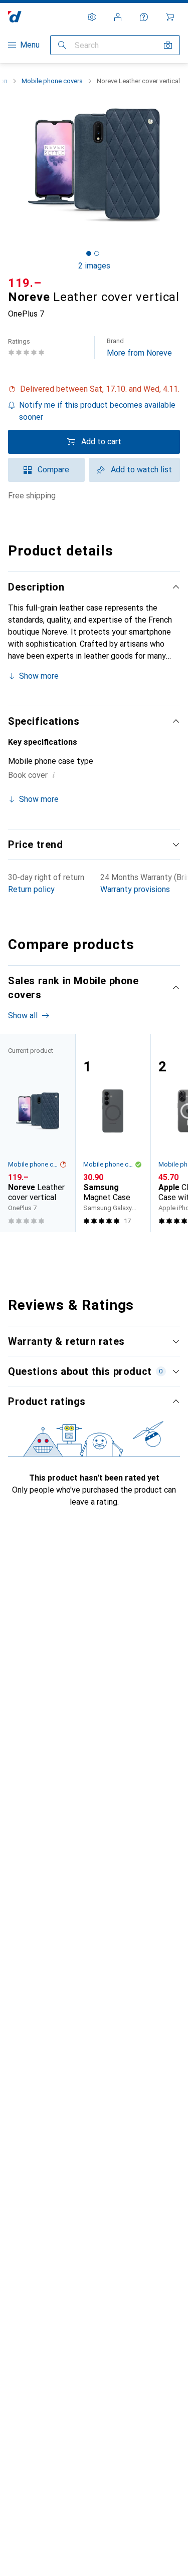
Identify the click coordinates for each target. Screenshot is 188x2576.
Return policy (31, 889)
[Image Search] (168, 45)
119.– (25, 283)
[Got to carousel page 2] (97, 253)
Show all (23, 1016)
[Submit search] (62, 45)
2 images (94, 266)
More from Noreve (139, 347)
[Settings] (92, 17)
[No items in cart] (170, 17)
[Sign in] (118, 17)
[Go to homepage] (15, 17)
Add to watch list (141, 470)
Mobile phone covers (52, 81)
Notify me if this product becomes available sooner (97, 411)
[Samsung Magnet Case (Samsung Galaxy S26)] (113, 1133)
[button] (94, 389)
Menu (30, 45)
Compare (53, 470)
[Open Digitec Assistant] (144, 17)
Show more (39, 676)
